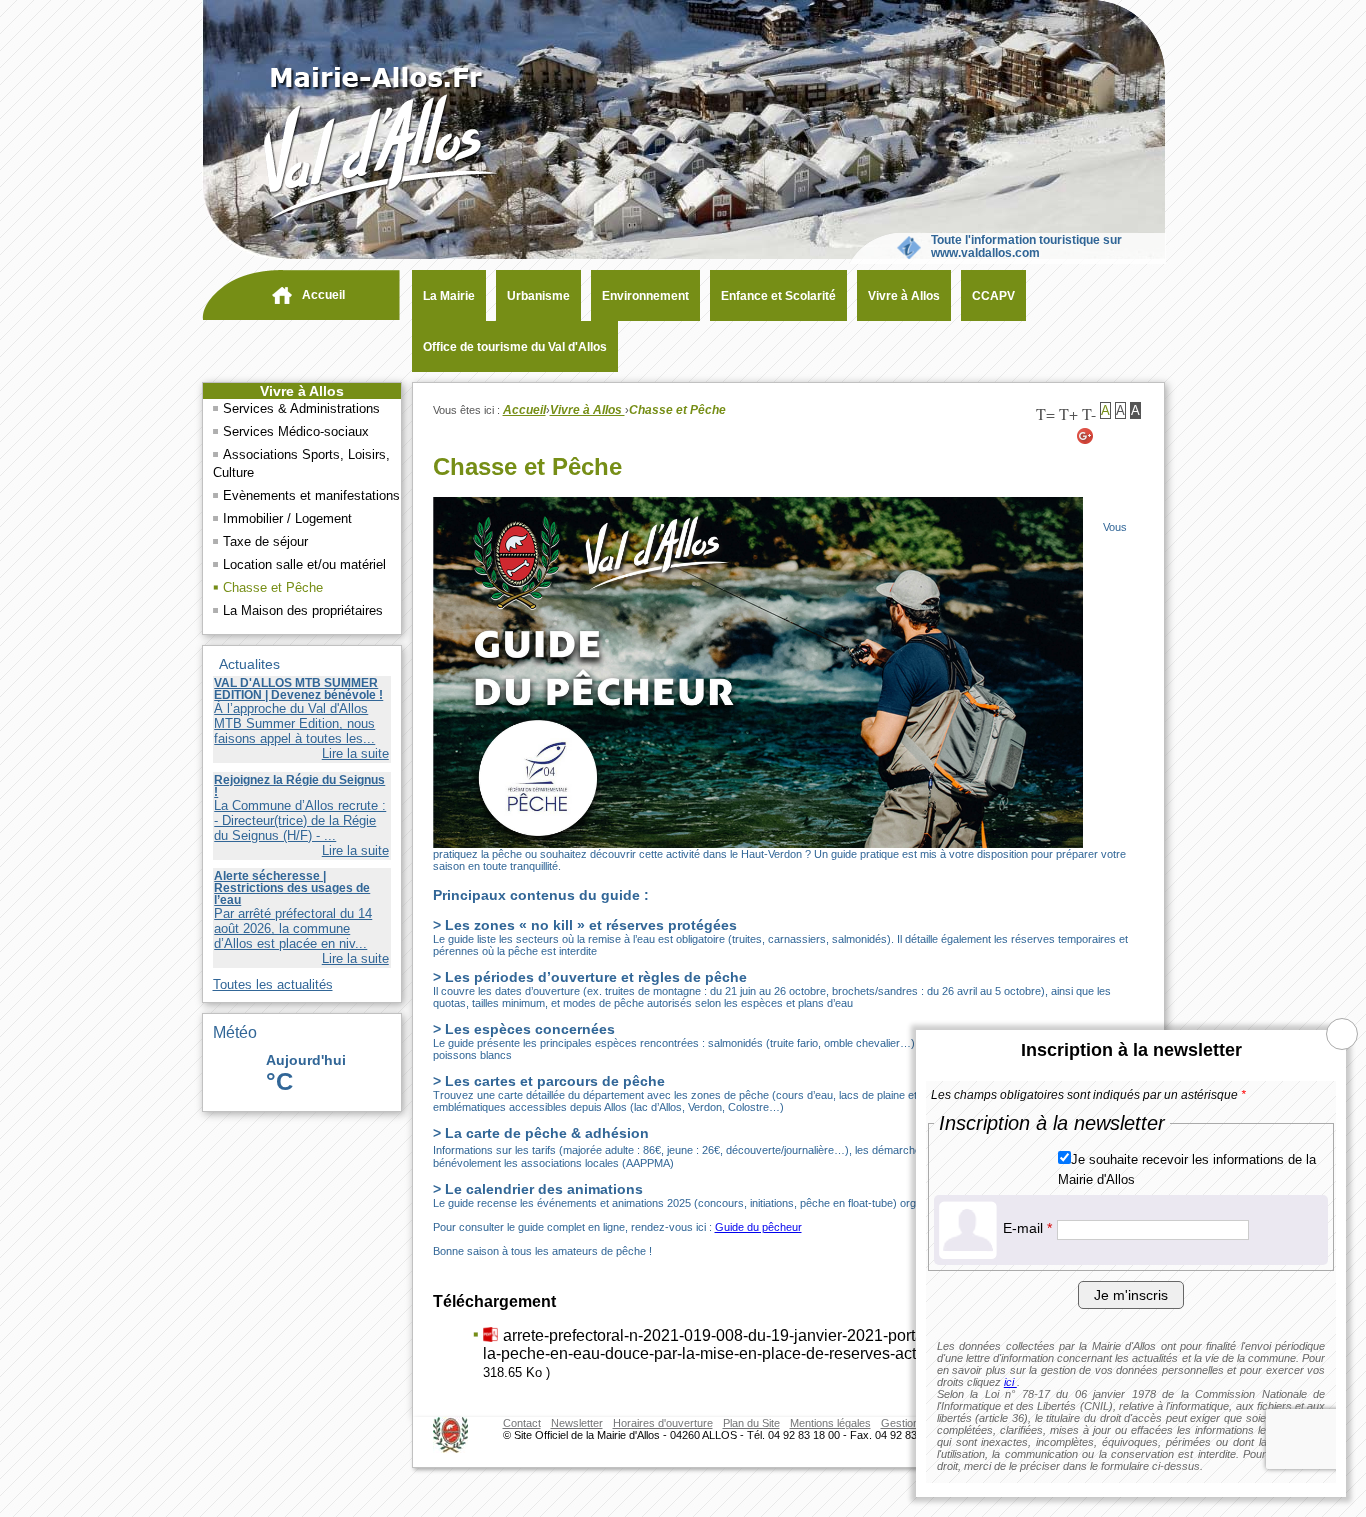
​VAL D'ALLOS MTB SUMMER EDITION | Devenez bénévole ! (298, 689)
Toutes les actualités (273, 984)
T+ (1068, 413)
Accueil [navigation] (323, 295)
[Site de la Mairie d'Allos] (352, 220)
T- (1089, 413)
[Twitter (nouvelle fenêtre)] (1110, 436)
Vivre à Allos (302, 391)
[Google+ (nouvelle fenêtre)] (1086, 436)
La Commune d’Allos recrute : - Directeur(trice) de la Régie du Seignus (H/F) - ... (300, 820)
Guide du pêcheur (758, 1227)
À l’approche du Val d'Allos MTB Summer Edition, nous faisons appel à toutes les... (294, 723)
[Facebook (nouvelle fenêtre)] (1134, 436)
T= (1045, 413)
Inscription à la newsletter (1131, 1050)
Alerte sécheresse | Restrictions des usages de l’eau (292, 888)
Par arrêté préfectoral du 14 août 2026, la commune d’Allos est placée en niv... (293, 928)
